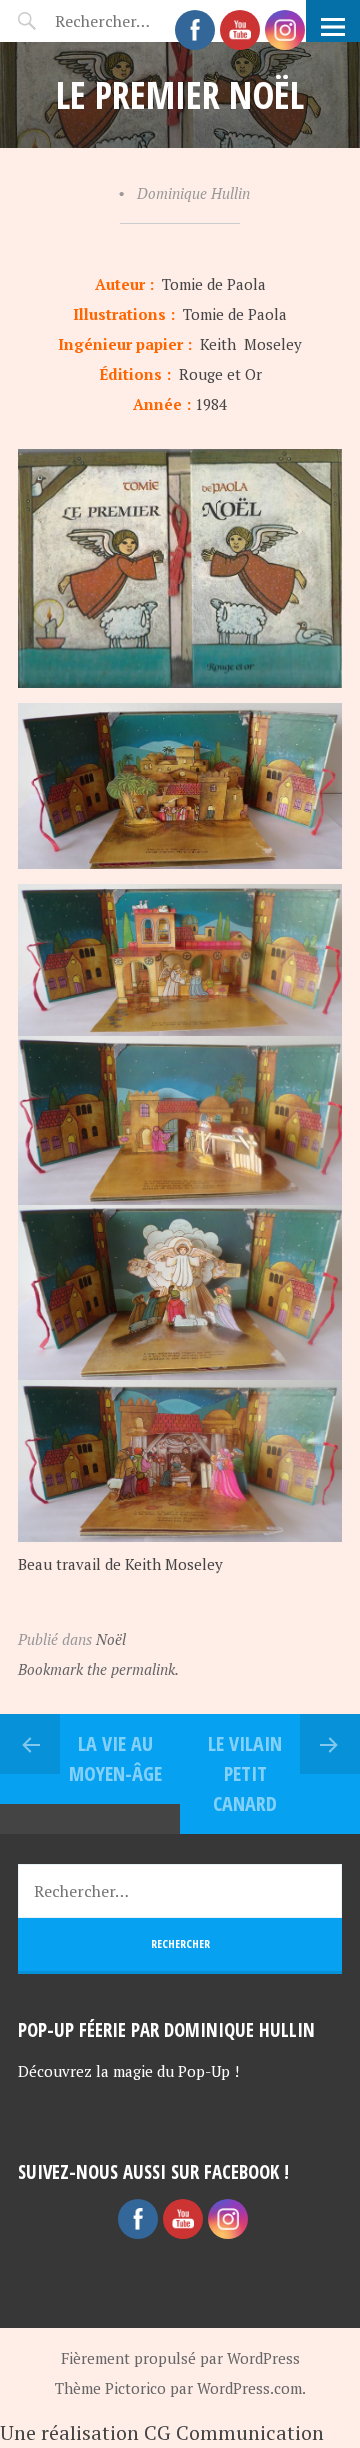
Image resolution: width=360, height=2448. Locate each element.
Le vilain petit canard (245, 1773)
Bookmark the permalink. (98, 1669)
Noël (111, 1639)
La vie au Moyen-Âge (115, 1758)
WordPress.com (249, 2388)
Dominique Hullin (193, 193)
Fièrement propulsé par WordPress (180, 2358)
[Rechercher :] (180, 1891)
